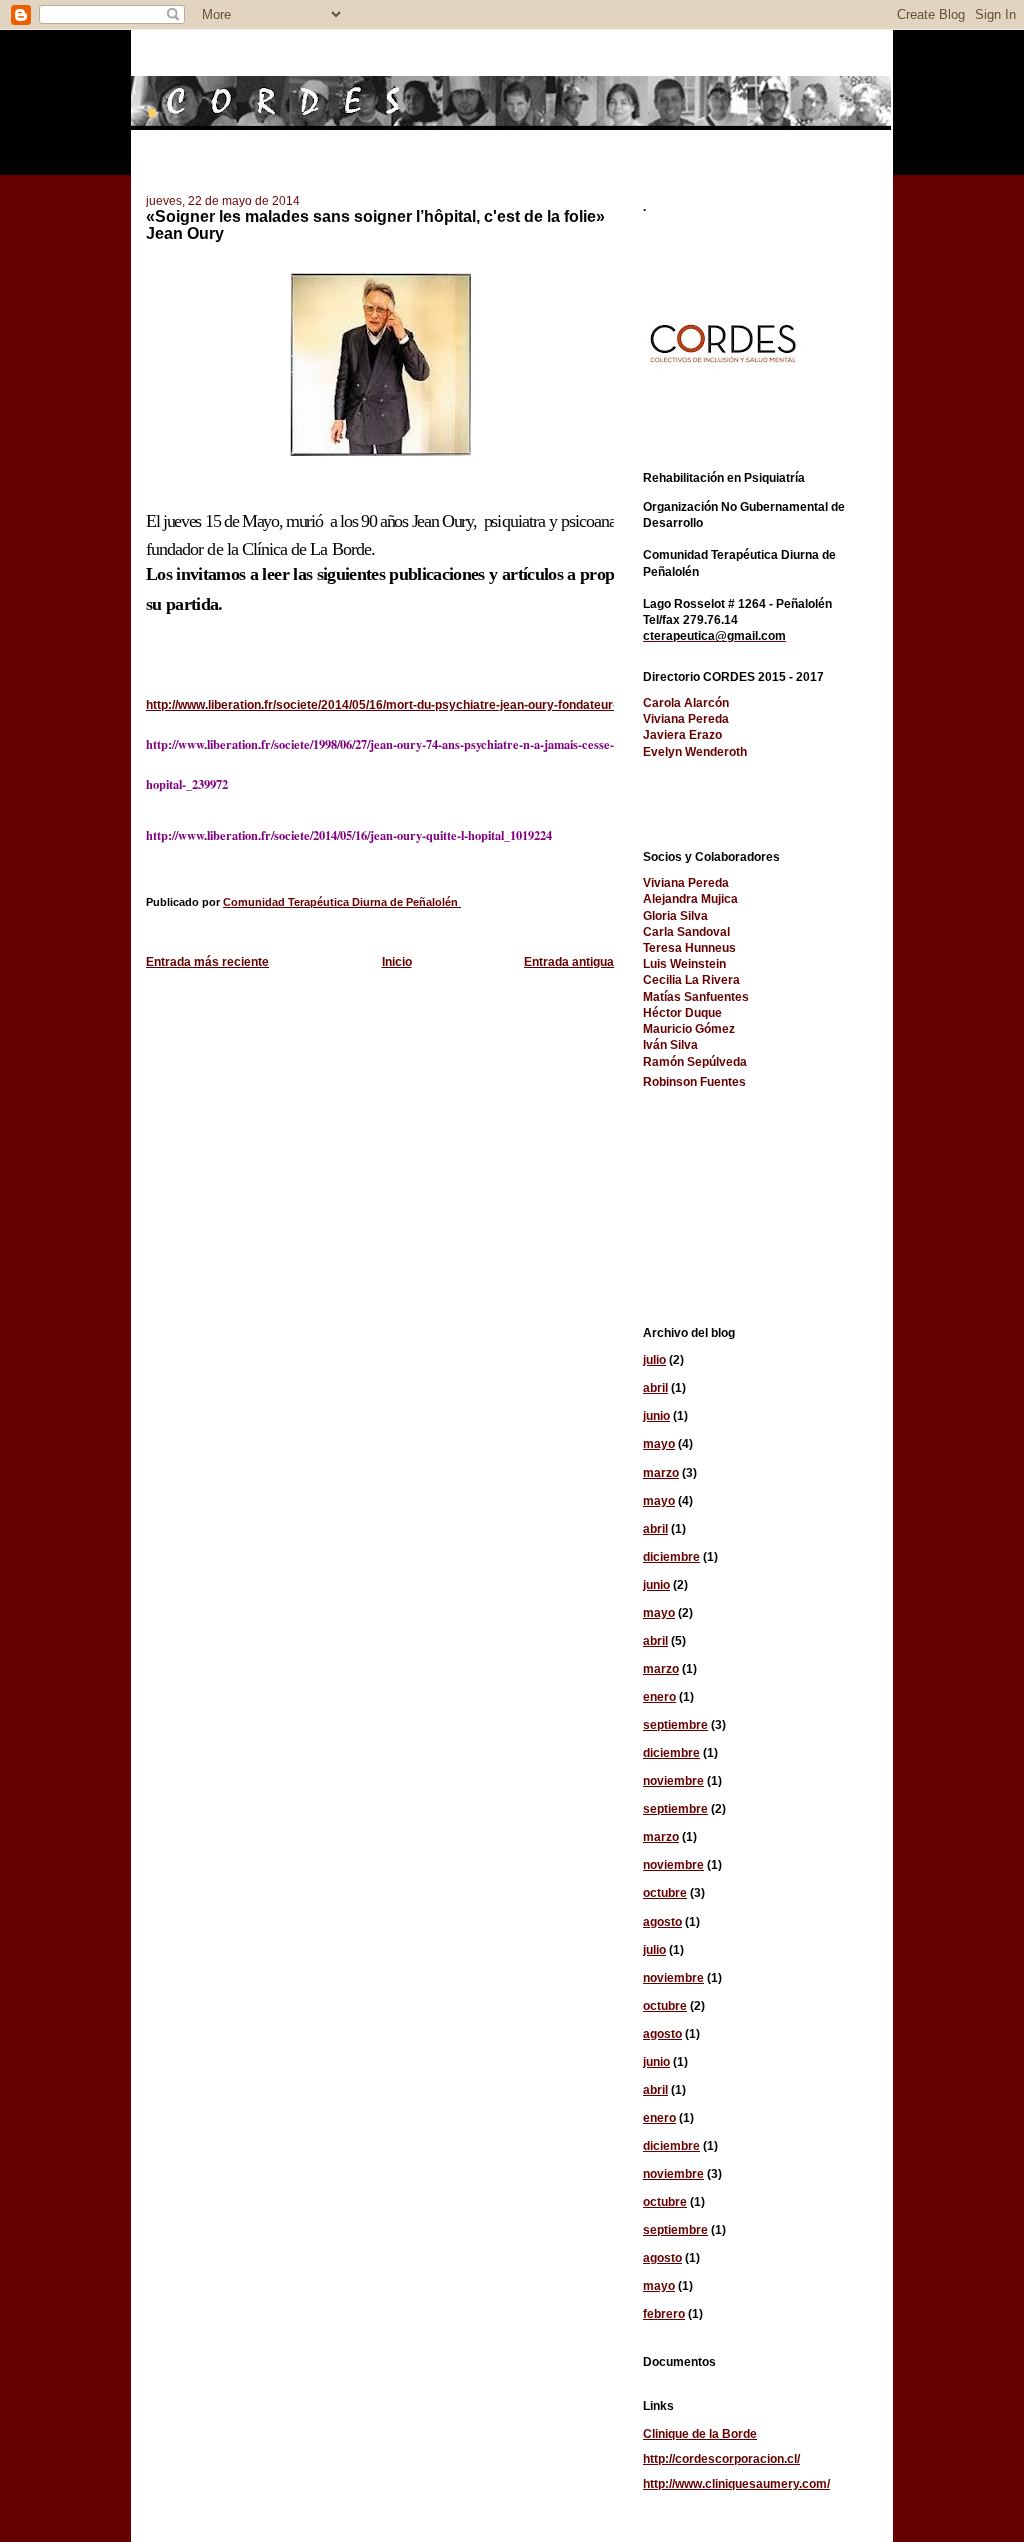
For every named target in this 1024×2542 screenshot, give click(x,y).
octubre (665, 1893)
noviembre (673, 1781)
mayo (659, 1444)
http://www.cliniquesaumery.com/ (736, 2484)
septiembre (675, 1725)
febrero (664, 2314)
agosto (662, 1922)
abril (655, 1388)
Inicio (397, 962)
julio (654, 1360)
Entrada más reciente (207, 962)
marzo (661, 1473)
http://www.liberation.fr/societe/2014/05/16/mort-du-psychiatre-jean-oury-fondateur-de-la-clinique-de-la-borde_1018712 (482, 705)
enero (659, 1697)
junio (656, 1416)
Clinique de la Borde (700, 2434)
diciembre (671, 1557)
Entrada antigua (569, 962)
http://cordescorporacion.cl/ (721, 2459)
